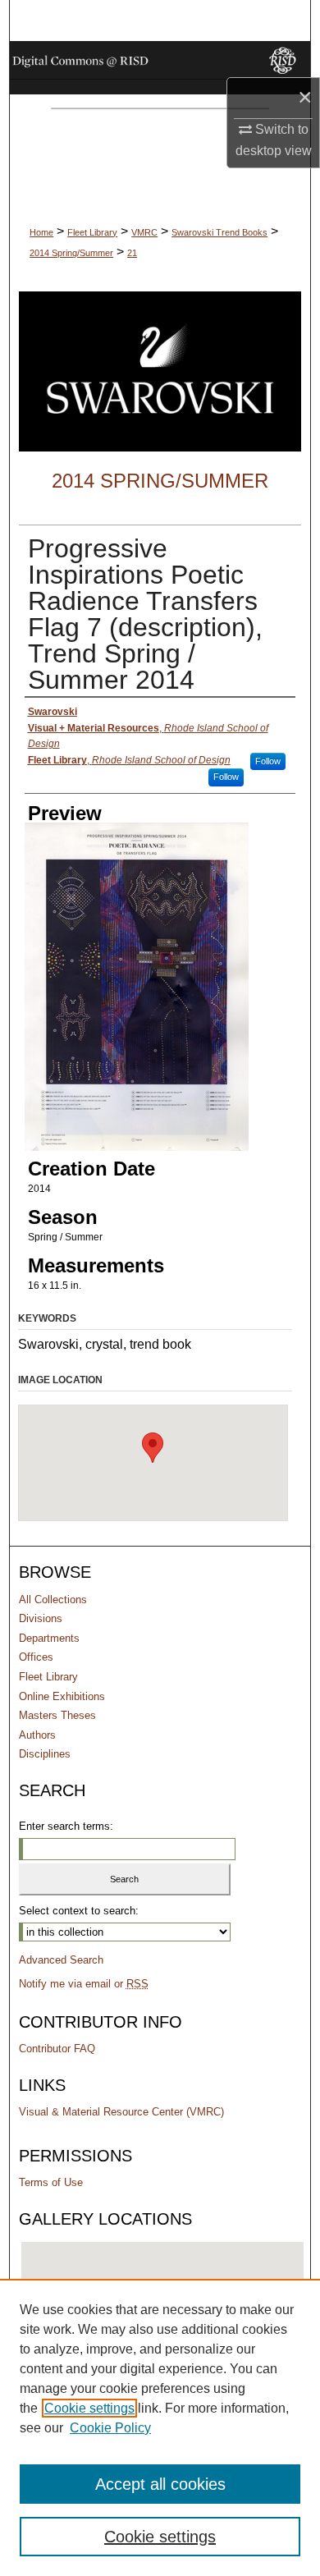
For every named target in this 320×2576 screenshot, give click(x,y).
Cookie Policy (110, 2428)
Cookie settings (89, 2408)
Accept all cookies (160, 2484)
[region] (160, 2427)
